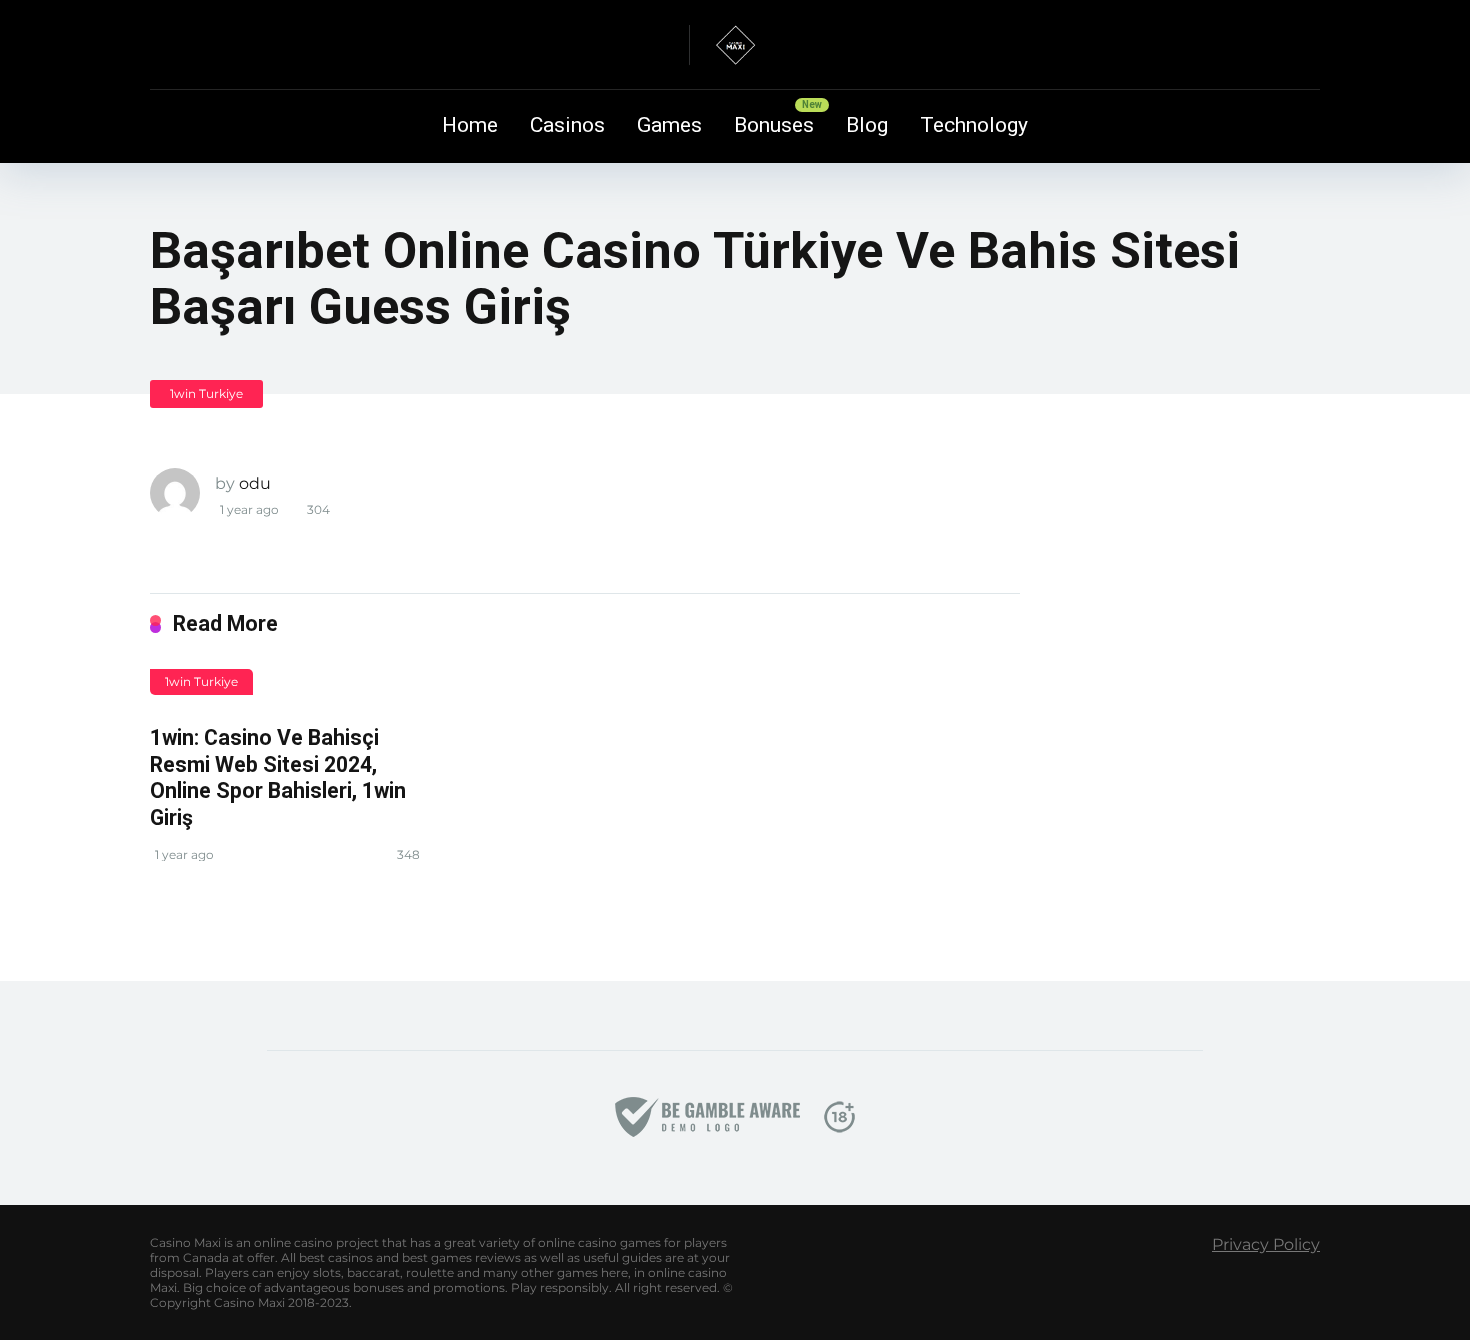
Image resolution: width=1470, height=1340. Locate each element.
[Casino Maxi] (735, 45)
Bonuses (774, 125)
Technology (974, 125)
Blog (867, 125)
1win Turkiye (206, 393)
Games (669, 125)
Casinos (567, 125)
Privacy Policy (1266, 1244)
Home (470, 125)
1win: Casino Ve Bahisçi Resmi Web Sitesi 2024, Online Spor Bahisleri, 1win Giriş (278, 777)
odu (255, 483)
